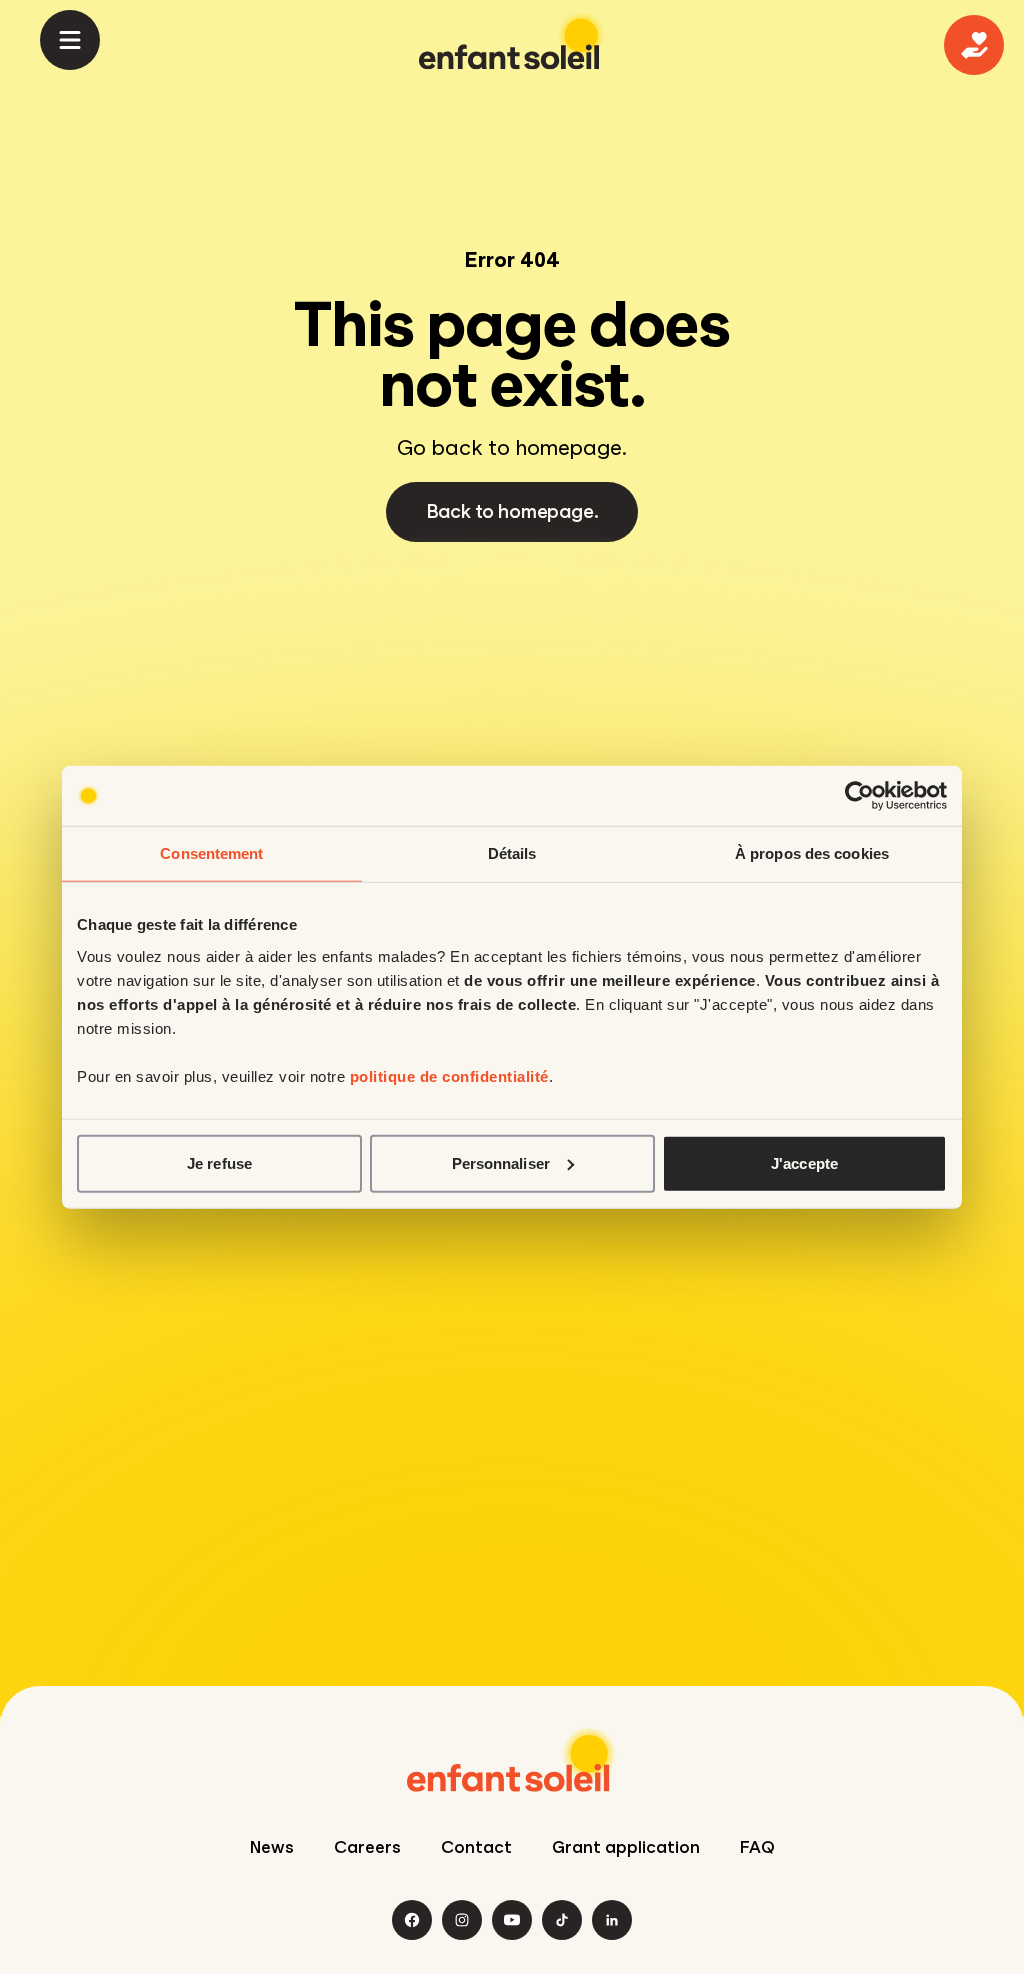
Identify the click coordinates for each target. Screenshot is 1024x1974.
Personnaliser (501, 1162)
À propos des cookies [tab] (812, 853)
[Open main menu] (70, 40)
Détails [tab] (512, 853)
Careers (367, 1847)
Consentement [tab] (211, 853)
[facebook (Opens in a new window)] (412, 1920)
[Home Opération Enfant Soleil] (512, 1759)
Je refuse (219, 1162)
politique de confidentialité (449, 1075)
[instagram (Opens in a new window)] (462, 1920)
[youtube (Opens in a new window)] (512, 1920)
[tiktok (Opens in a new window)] (562, 1920)
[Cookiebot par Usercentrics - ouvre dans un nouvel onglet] (859, 796)
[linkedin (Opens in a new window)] (612, 1920)
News (272, 1847)
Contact (476, 1847)
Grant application (626, 1847)
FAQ (757, 1847)
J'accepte (804, 1162)
